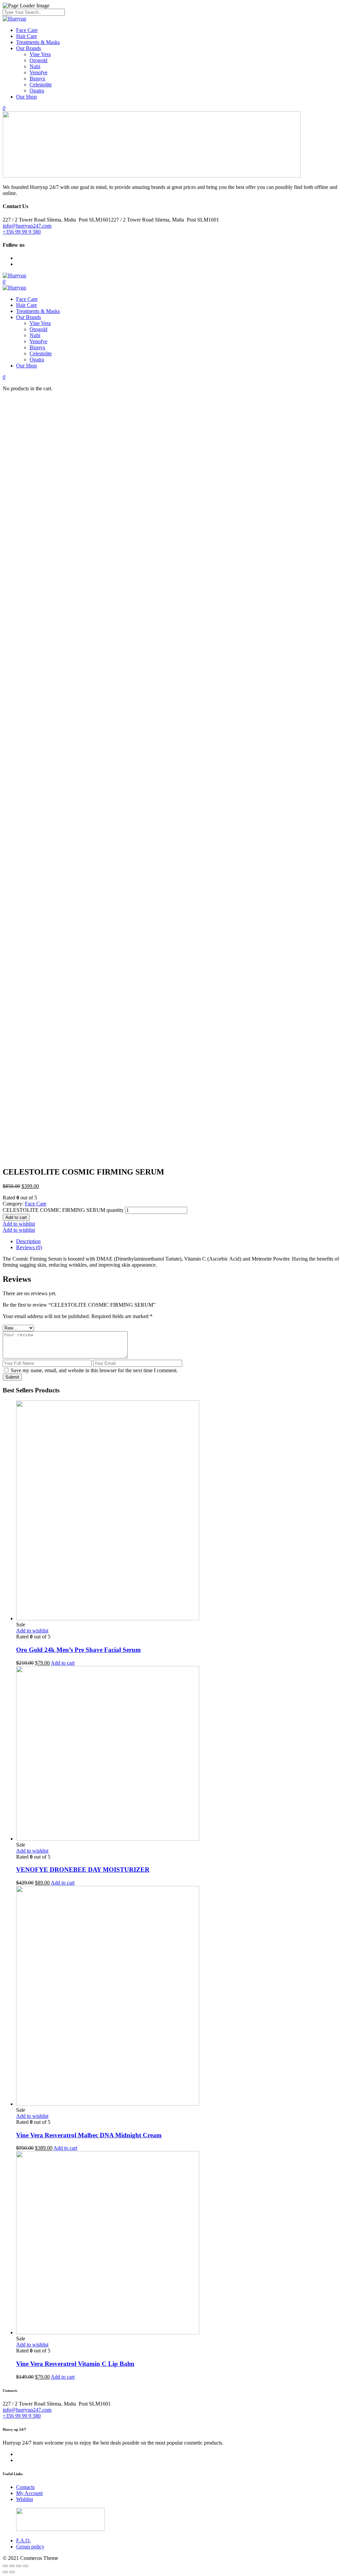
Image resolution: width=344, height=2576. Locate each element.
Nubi (35, 66)
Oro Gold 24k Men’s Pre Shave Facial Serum (78, 1650)
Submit (12, 1377)
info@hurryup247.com (27, 226)
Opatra (37, 91)
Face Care (27, 30)
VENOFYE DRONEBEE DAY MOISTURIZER (83, 1870)
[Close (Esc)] (5, 2566)
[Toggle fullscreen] (19, 2566)
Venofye (38, 72)
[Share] (12, 2566)
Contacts (25, 2487)
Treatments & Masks (38, 42)
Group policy (30, 2547)
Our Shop (27, 97)
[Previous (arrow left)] (5, 2572)
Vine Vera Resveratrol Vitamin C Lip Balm (75, 2364)
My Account (29, 2493)
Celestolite (41, 85)
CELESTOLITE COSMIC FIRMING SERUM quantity (63, 1210)
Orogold (38, 60)
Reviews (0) (29, 1247)
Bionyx (37, 78)
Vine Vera (40, 54)
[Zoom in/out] (26, 2566)
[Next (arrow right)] (12, 2572)
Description (28, 1241)
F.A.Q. (24, 2541)
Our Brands (29, 48)
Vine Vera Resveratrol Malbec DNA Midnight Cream (89, 2135)
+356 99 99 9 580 (22, 232)
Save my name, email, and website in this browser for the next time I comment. (94, 1370)
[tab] (179, 1241)
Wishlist (25, 2499)
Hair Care (27, 36)
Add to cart (16, 1217)
